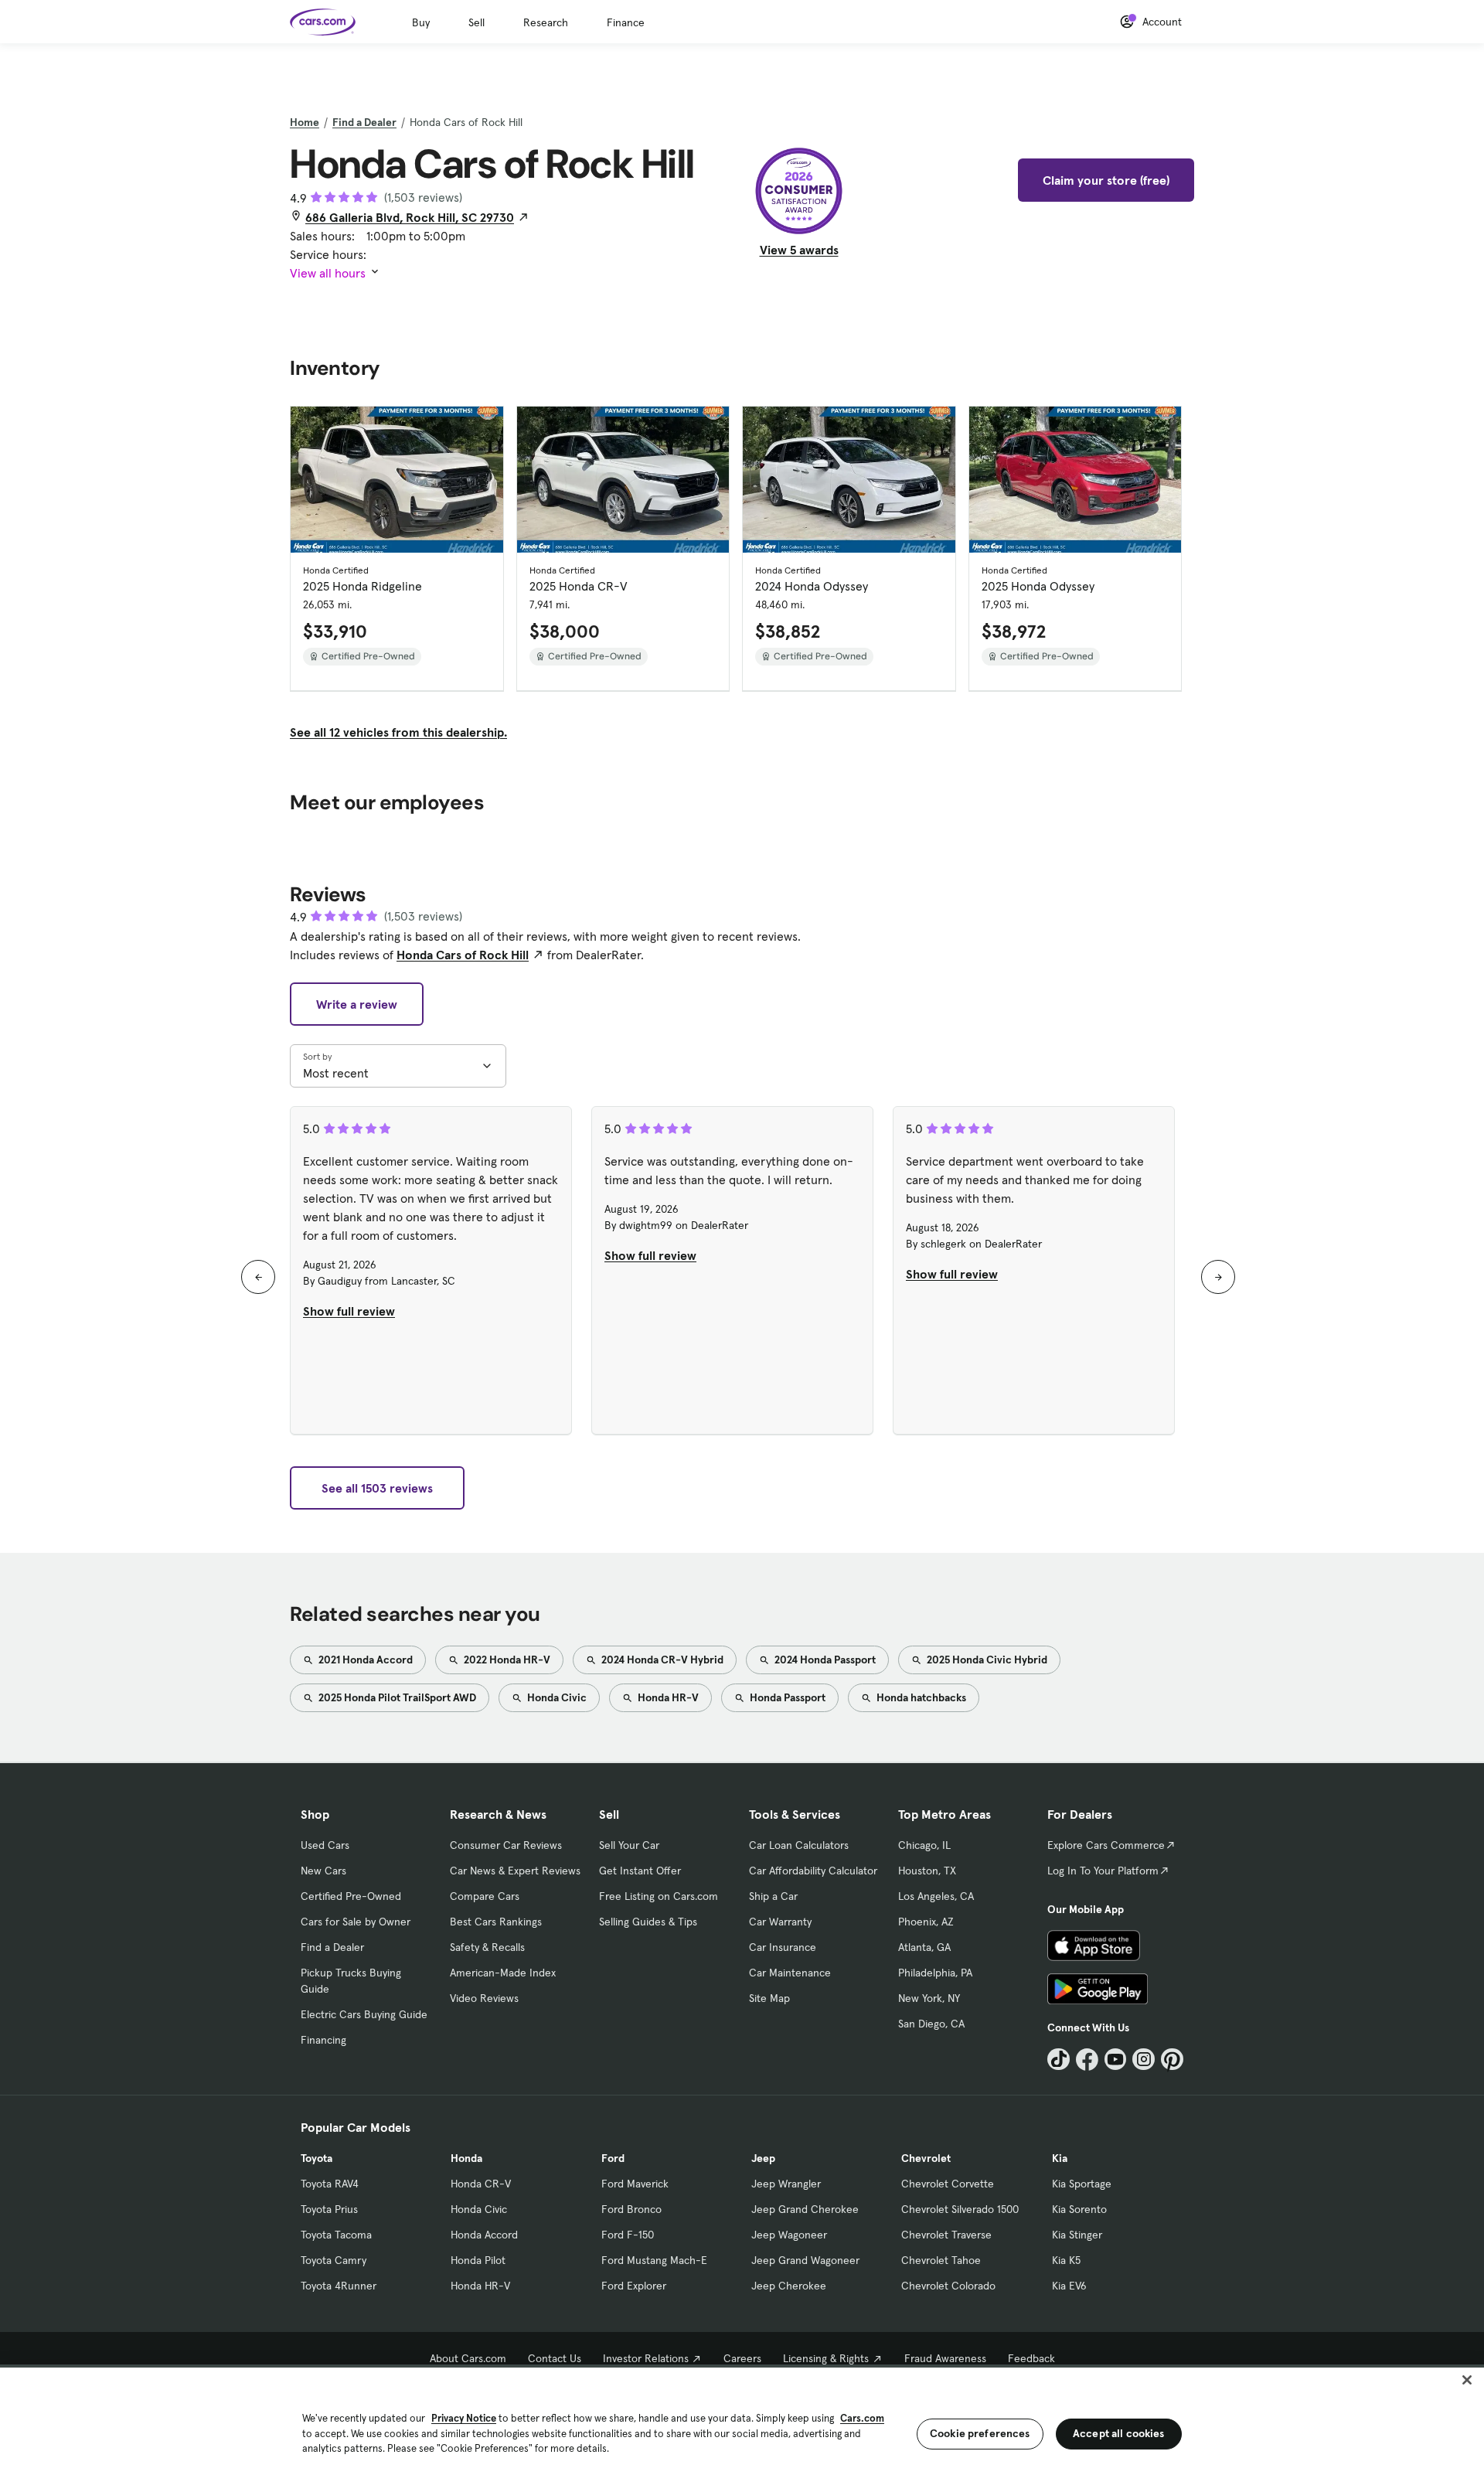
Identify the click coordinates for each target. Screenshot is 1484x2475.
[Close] (1467, 2380)
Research (546, 22)
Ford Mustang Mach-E (654, 2260)
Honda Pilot (478, 2260)
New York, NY (929, 1998)
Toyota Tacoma (336, 2235)
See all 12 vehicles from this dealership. (398, 732)
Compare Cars (485, 1896)
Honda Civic (556, 1697)
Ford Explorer (634, 2286)
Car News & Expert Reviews (515, 1871)
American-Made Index (503, 1973)
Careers (742, 2358)
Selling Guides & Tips (648, 1922)
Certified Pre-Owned (351, 1896)
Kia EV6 (1069, 2286)
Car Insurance (783, 1947)
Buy (421, 22)
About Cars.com (468, 2358)
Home (305, 122)
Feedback (1031, 2358)
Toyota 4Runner (339, 2286)
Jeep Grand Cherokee (805, 2209)
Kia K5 (1066, 2260)
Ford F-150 (628, 2235)
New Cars (323, 1871)
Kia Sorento (1079, 2209)
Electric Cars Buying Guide (364, 2014)
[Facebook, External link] (1087, 2060)
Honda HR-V (667, 1697)
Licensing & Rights (826, 2358)
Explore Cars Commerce (1106, 1845)
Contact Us (555, 2358)
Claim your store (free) (1106, 180)
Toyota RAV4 (330, 2184)
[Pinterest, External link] (1172, 2060)
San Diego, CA (931, 2024)
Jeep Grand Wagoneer (805, 2260)
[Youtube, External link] (1116, 2060)
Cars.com (862, 2418)
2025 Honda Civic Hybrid (986, 1660)
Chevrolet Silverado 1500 (960, 2209)
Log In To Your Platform (1103, 1871)
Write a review (357, 1004)
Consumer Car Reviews (506, 1845)
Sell (477, 22)
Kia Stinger (1077, 2235)
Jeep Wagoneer (789, 2235)
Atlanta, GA (924, 1947)
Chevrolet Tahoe (941, 2260)
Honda (466, 2158)
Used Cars (325, 1845)
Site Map (769, 1998)
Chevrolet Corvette (948, 2184)
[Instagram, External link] (1144, 2060)
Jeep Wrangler (786, 2184)
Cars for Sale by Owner (356, 1922)
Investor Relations (646, 2358)
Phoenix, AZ (926, 1922)
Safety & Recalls (487, 1947)
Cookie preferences (980, 2433)
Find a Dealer (364, 122)
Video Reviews (484, 1998)
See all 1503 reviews (377, 1488)
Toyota (317, 2158)
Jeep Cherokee (789, 2286)
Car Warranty (780, 1922)
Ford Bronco (631, 2209)
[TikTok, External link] (1059, 2060)
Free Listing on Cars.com (659, 1896)
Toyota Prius (329, 2209)
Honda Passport (786, 1697)
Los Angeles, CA (936, 1896)
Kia (1060, 2158)
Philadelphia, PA (935, 1973)
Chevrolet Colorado (948, 2286)
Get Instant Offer (640, 1871)
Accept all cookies (1119, 2433)
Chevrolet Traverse (946, 2235)
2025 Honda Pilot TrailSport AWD (396, 1697)
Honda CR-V (481, 2184)
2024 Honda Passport (824, 1660)
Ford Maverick (635, 2184)
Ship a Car (773, 1896)
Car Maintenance (790, 1973)
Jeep (763, 2158)
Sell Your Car (629, 1845)
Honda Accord (484, 2235)
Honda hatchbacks (920, 1697)
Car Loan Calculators (799, 1845)
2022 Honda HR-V (506, 1660)
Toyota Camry (334, 2260)
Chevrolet (926, 2158)
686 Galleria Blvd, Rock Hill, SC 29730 (410, 217)
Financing (323, 2040)
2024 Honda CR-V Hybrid (661, 1660)
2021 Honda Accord (364, 1660)
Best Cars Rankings (496, 1922)
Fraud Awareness (945, 2358)
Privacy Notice (464, 2418)
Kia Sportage (1082, 2184)
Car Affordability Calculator (813, 1871)
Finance (626, 22)
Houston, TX (927, 1871)
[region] (742, 2420)
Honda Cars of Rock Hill (463, 955)
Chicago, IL (924, 1845)
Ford (613, 2158)
